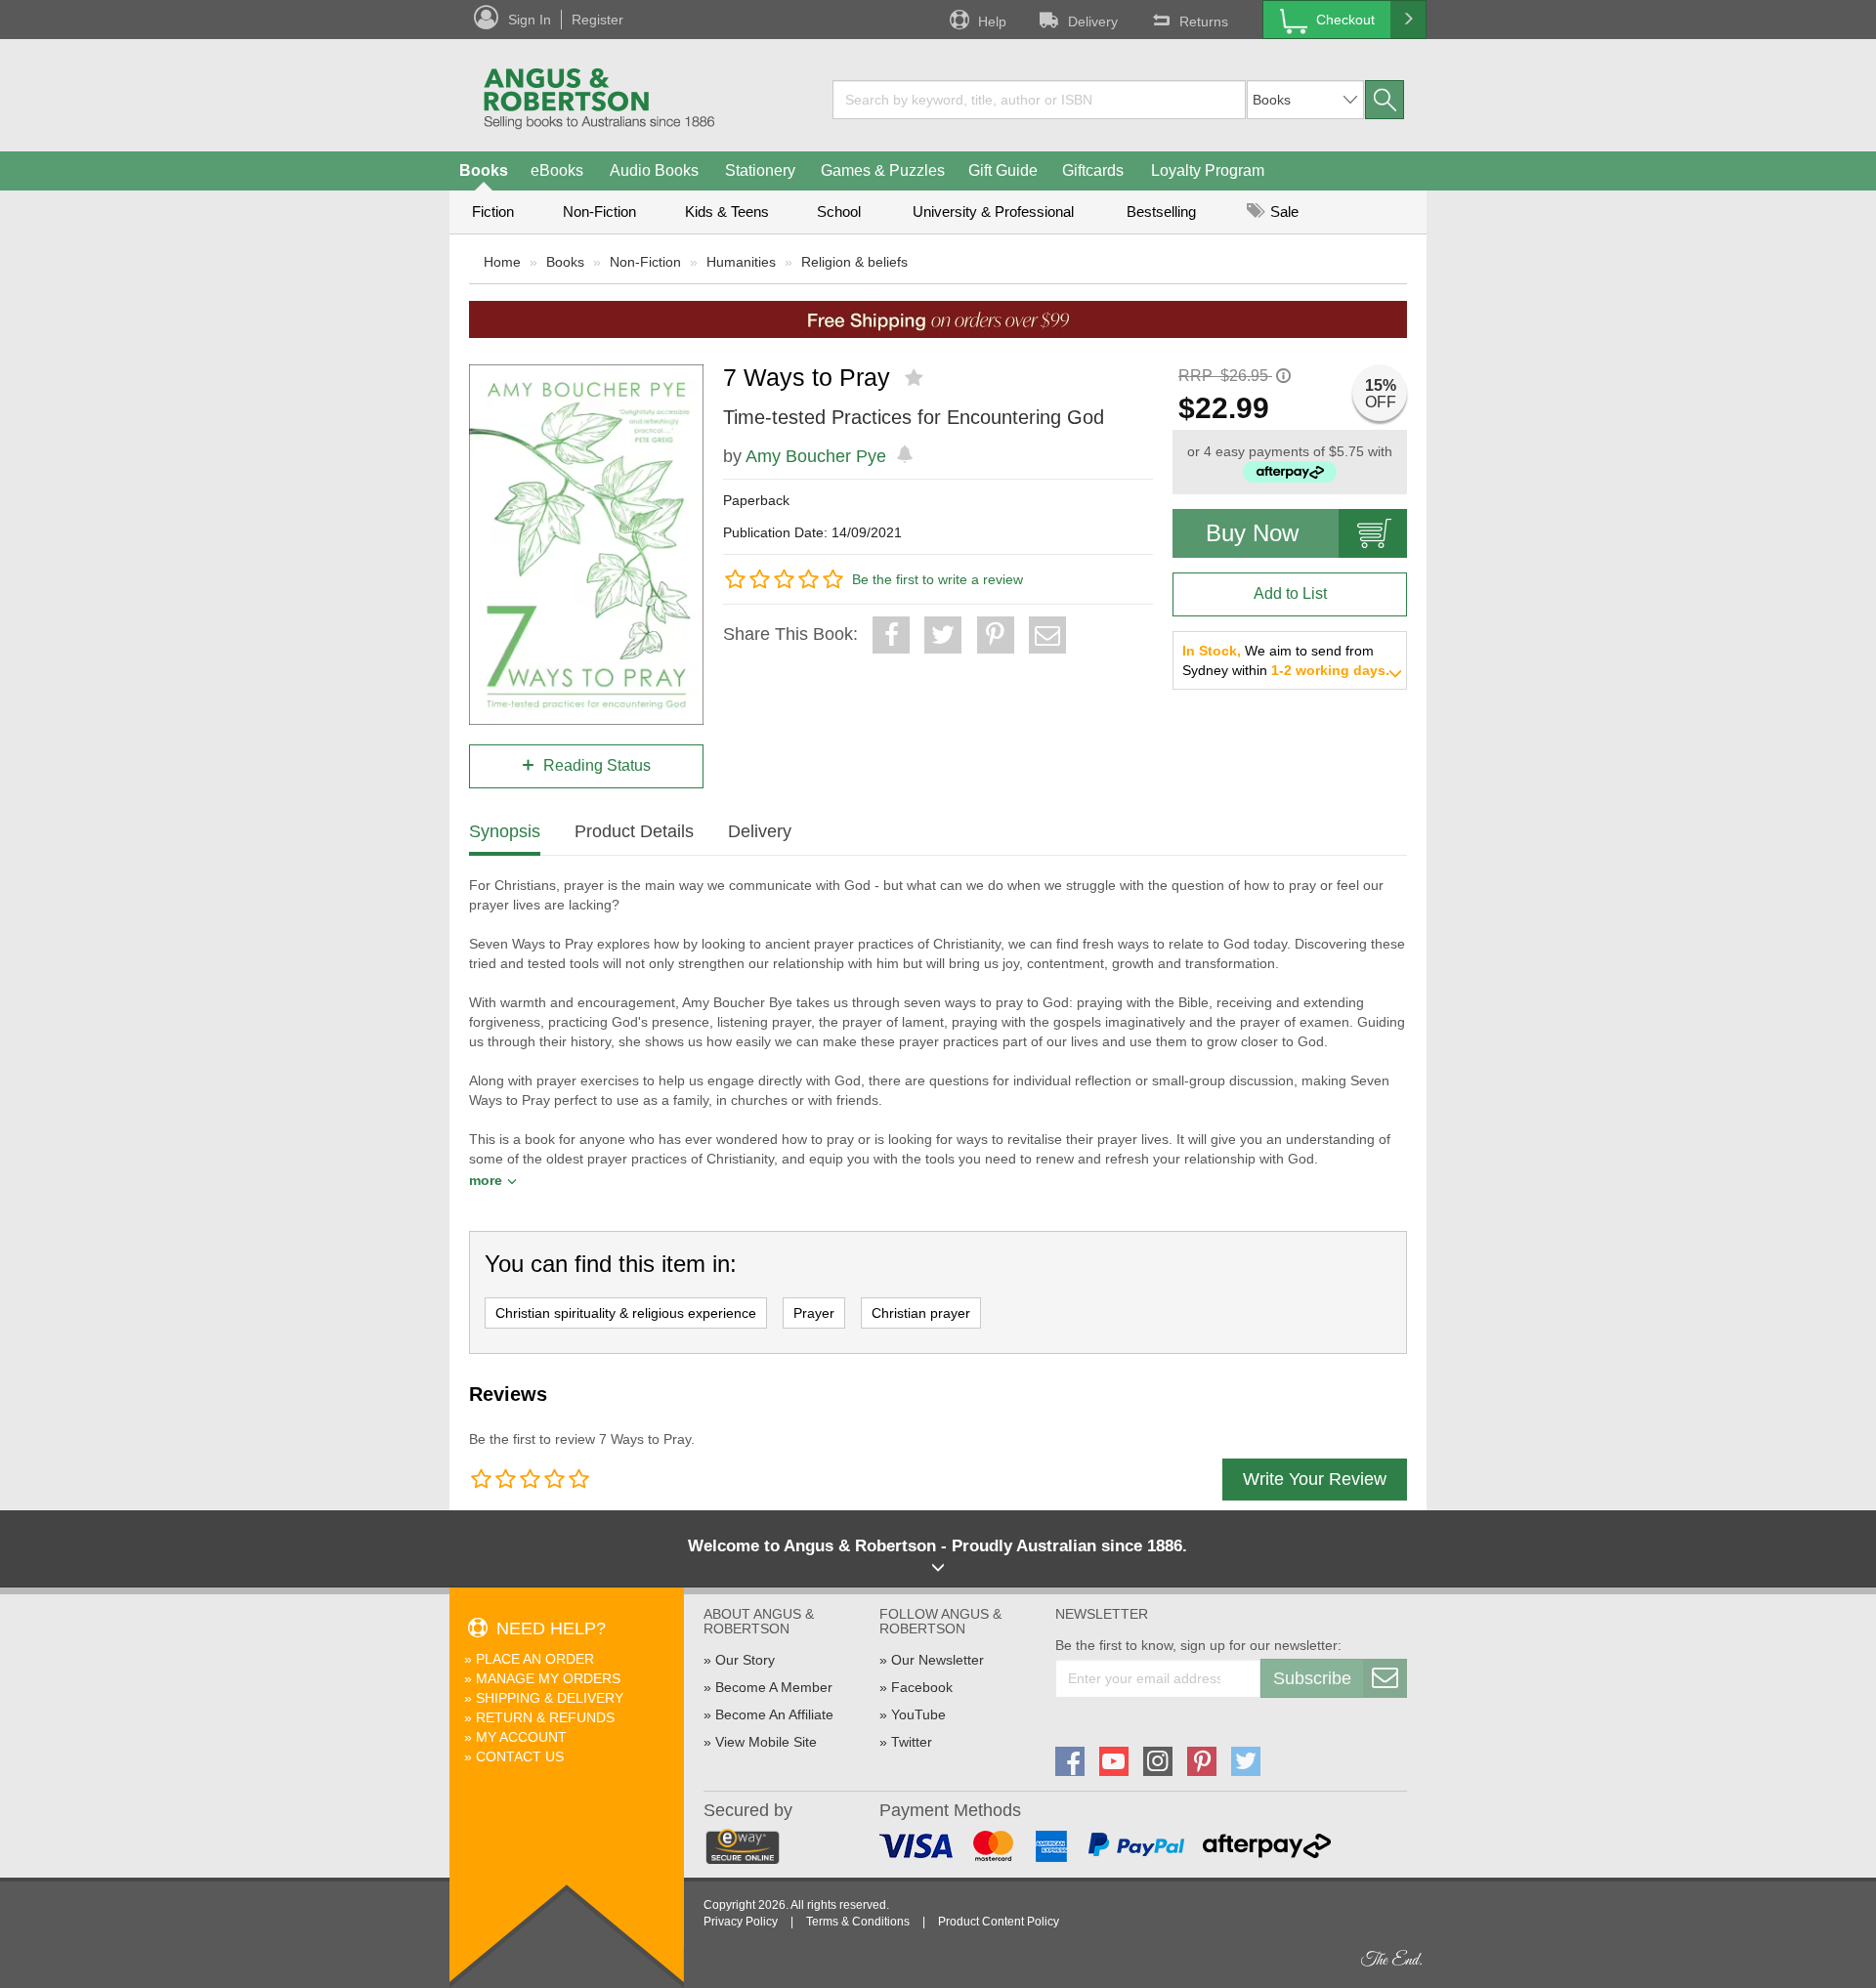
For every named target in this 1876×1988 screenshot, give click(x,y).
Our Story (745, 1660)
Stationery (760, 170)
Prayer (814, 1313)
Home (502, 262)
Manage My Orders (548, 1678)
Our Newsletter (938, 1660)
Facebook (922, 1687)
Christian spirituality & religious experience (626, 1313)
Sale (1282, 211)
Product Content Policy (999, 1922)
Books (484, 170)
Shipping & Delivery (550, 1698)
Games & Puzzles (883, 170)
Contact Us (520, 1756)
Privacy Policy (741, 1922)
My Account (521, 1737)
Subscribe (1312, 1678)
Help (992, 21)
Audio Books (654, 170)
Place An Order (535, 1659)
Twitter (912, 1742)
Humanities (741, 262)
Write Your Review (1315, 1479)
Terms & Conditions (858, 1922)
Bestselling (1161, 211)
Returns (1204, 21)
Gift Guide (1003, 170)
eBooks (557, 170)
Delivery (1093, 21)
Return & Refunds (545, 1717)
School (839, 211)
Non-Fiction (599, 211)
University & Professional (993, 211)
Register (597, 20)
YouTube (918, 1714)
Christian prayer (921, 1313)
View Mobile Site (766, 1742)
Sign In (530, 20)
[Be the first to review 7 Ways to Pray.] (916, 378)
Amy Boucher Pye (816, 456)
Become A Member (774, 1687)
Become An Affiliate (774, 1714)
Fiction (493, 211)
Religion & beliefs (854, 262)
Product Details (634, 831)
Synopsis (505, 831)
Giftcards (1093, 170)
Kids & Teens (727, 211)
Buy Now (1252, 533)
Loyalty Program (1208, 170)
